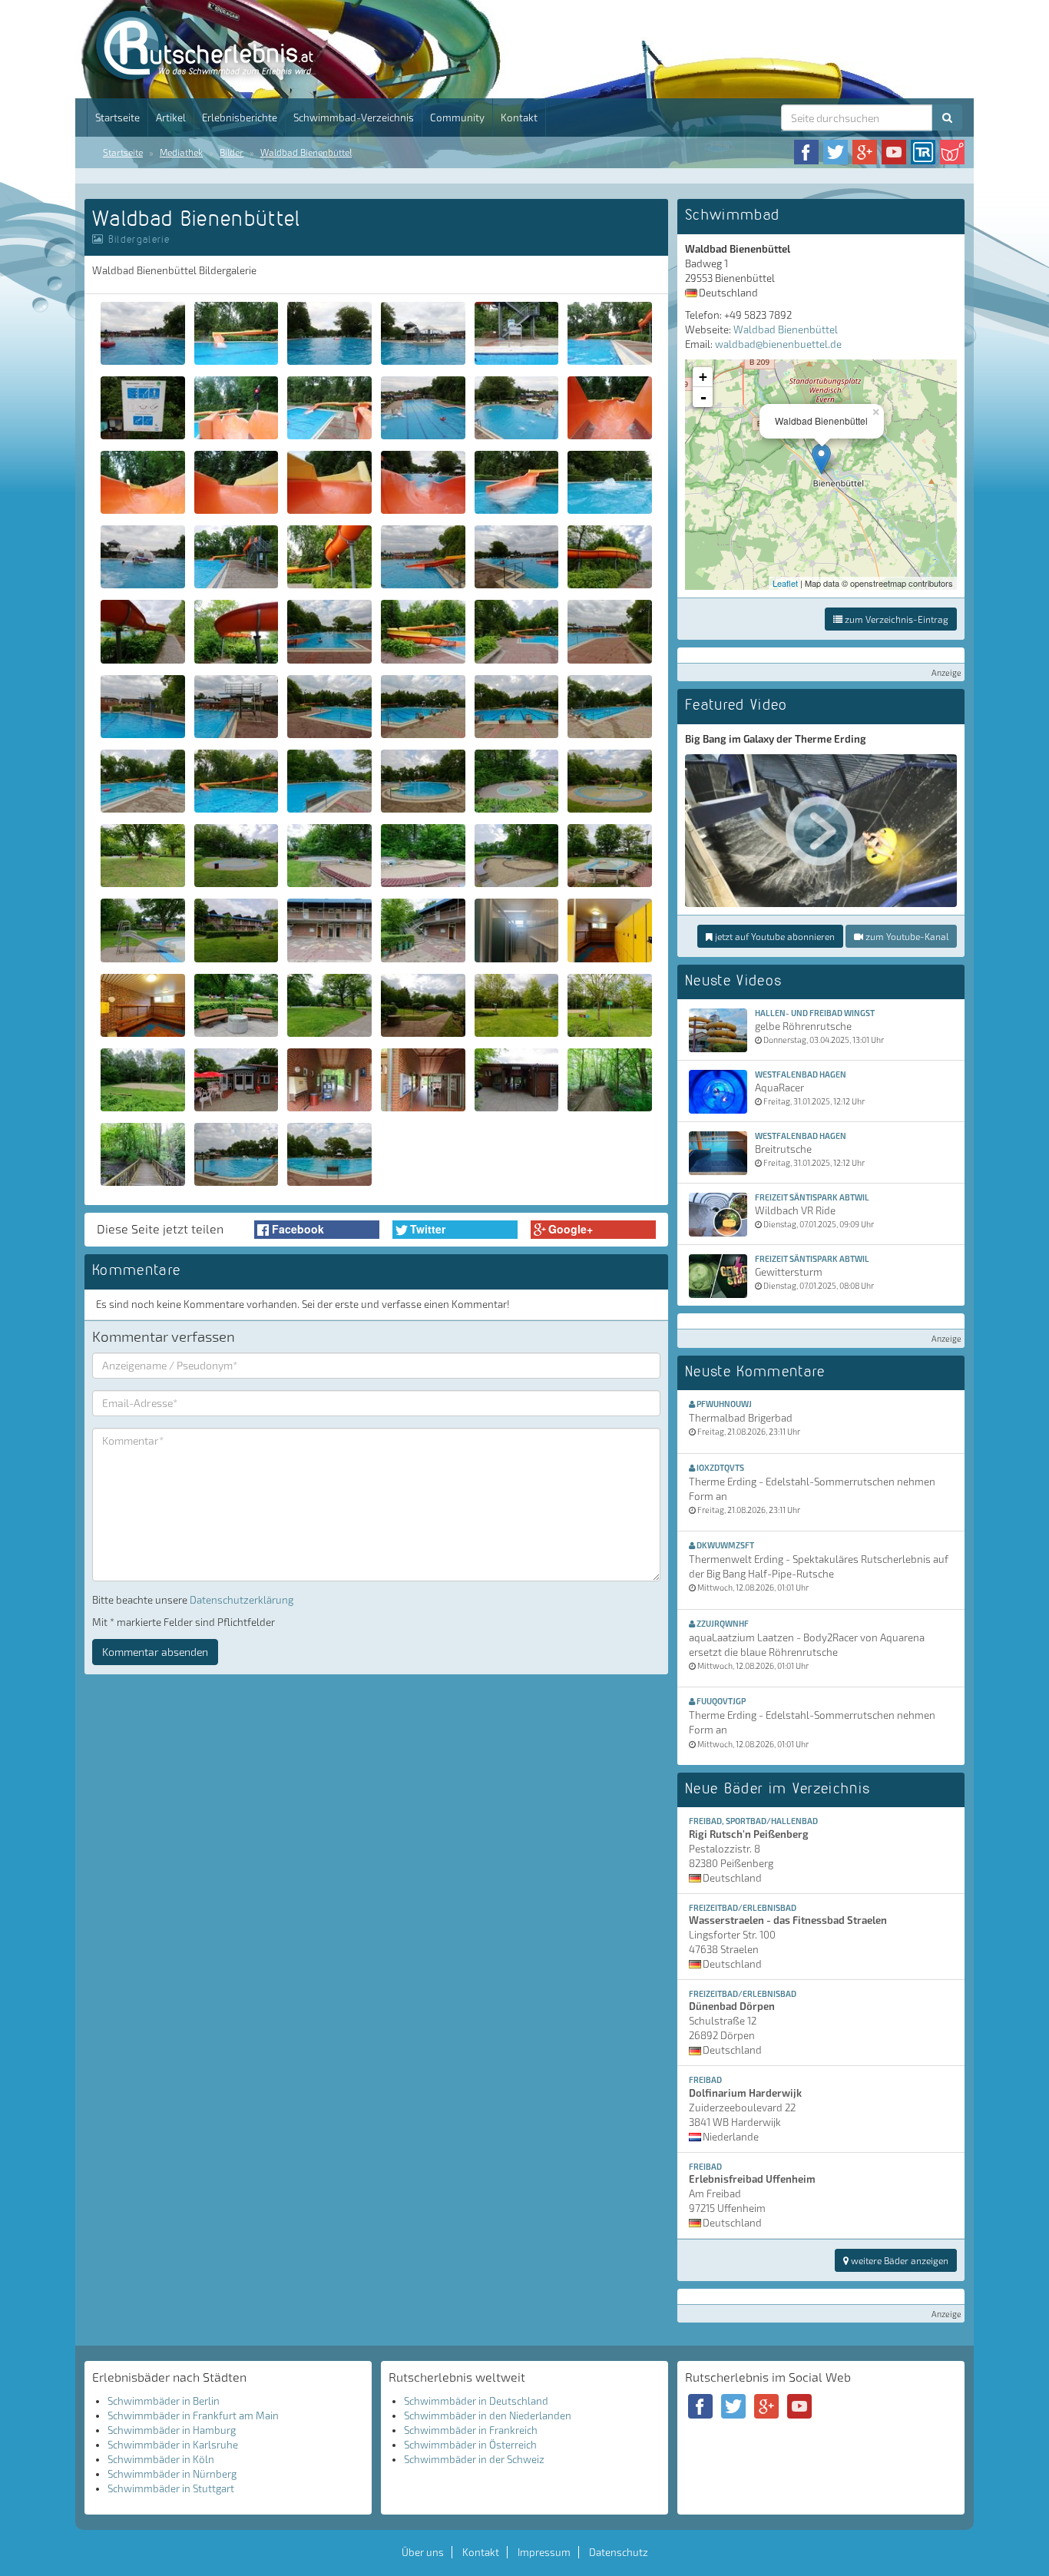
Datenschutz (619, 2552)
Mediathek (181, 152)
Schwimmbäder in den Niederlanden (488, 2415)
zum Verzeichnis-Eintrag (895, 619)
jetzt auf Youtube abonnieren (774, 936)
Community (457, 118)
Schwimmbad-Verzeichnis (354, 118)
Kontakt (519, 118)
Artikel (171, 118)
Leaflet (785, 583)
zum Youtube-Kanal (906, 936)
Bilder (232, 152)
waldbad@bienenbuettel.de (778, 344)
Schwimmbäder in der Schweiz (474, 2459)
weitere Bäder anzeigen (898, 2260)
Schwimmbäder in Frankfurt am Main (193, 2415)
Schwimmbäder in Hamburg (172, 2430)
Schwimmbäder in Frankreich (471, 2430)
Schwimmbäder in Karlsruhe (173, 2445)
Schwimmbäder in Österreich (470, 2445)
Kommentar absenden (155, 1652)
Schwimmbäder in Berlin (164, 2401)
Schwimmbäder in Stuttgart (171, 2488)
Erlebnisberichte (240, 118)
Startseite (117, 118)
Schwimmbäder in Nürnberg (172, 2474)
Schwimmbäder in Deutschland (476, 2401)
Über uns (423, 2552)
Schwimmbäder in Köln (161, 2459)
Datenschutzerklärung (242, 1600)
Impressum (544, 2552)
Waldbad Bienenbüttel (306, 152)
